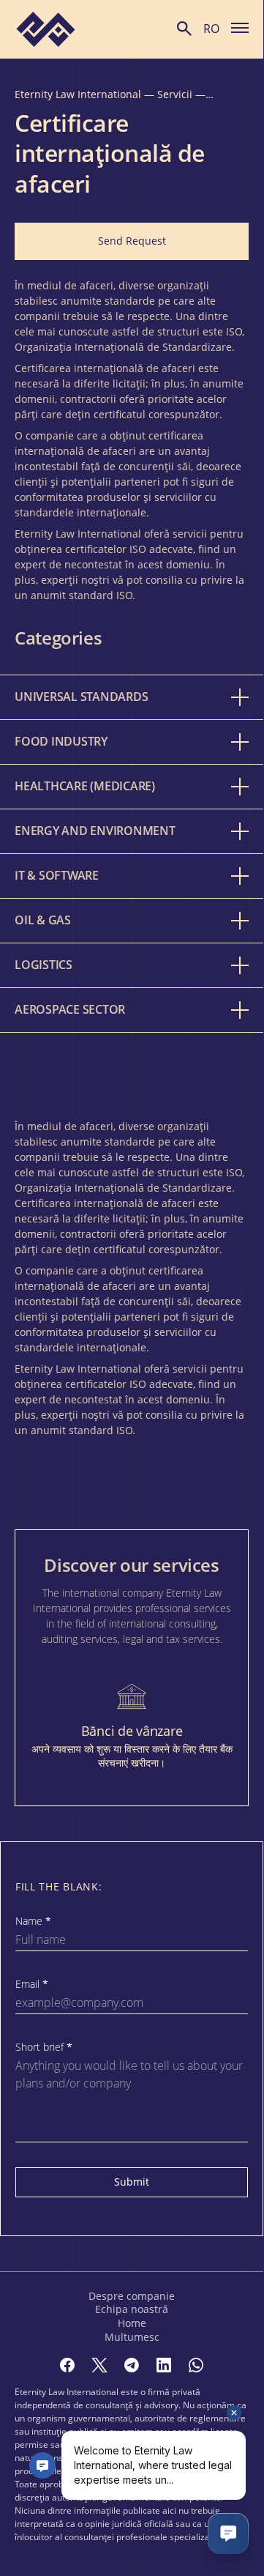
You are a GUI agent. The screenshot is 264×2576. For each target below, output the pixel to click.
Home (132, 2323)
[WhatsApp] (196, 2365)
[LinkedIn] (164, 2365)
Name (33, 1921)
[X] (99, 2365)
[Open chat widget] (228, 2534)
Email (32, 1984)
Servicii (175, 94)
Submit (132, 2182)
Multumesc (132, 2337)
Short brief (44, 2047)
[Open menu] (240, 27)
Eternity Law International (78, 94)
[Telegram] (132, 2365)
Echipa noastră (132, 2309)
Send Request (132, 241)
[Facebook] (67, 2365)
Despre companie (132, 2296)
